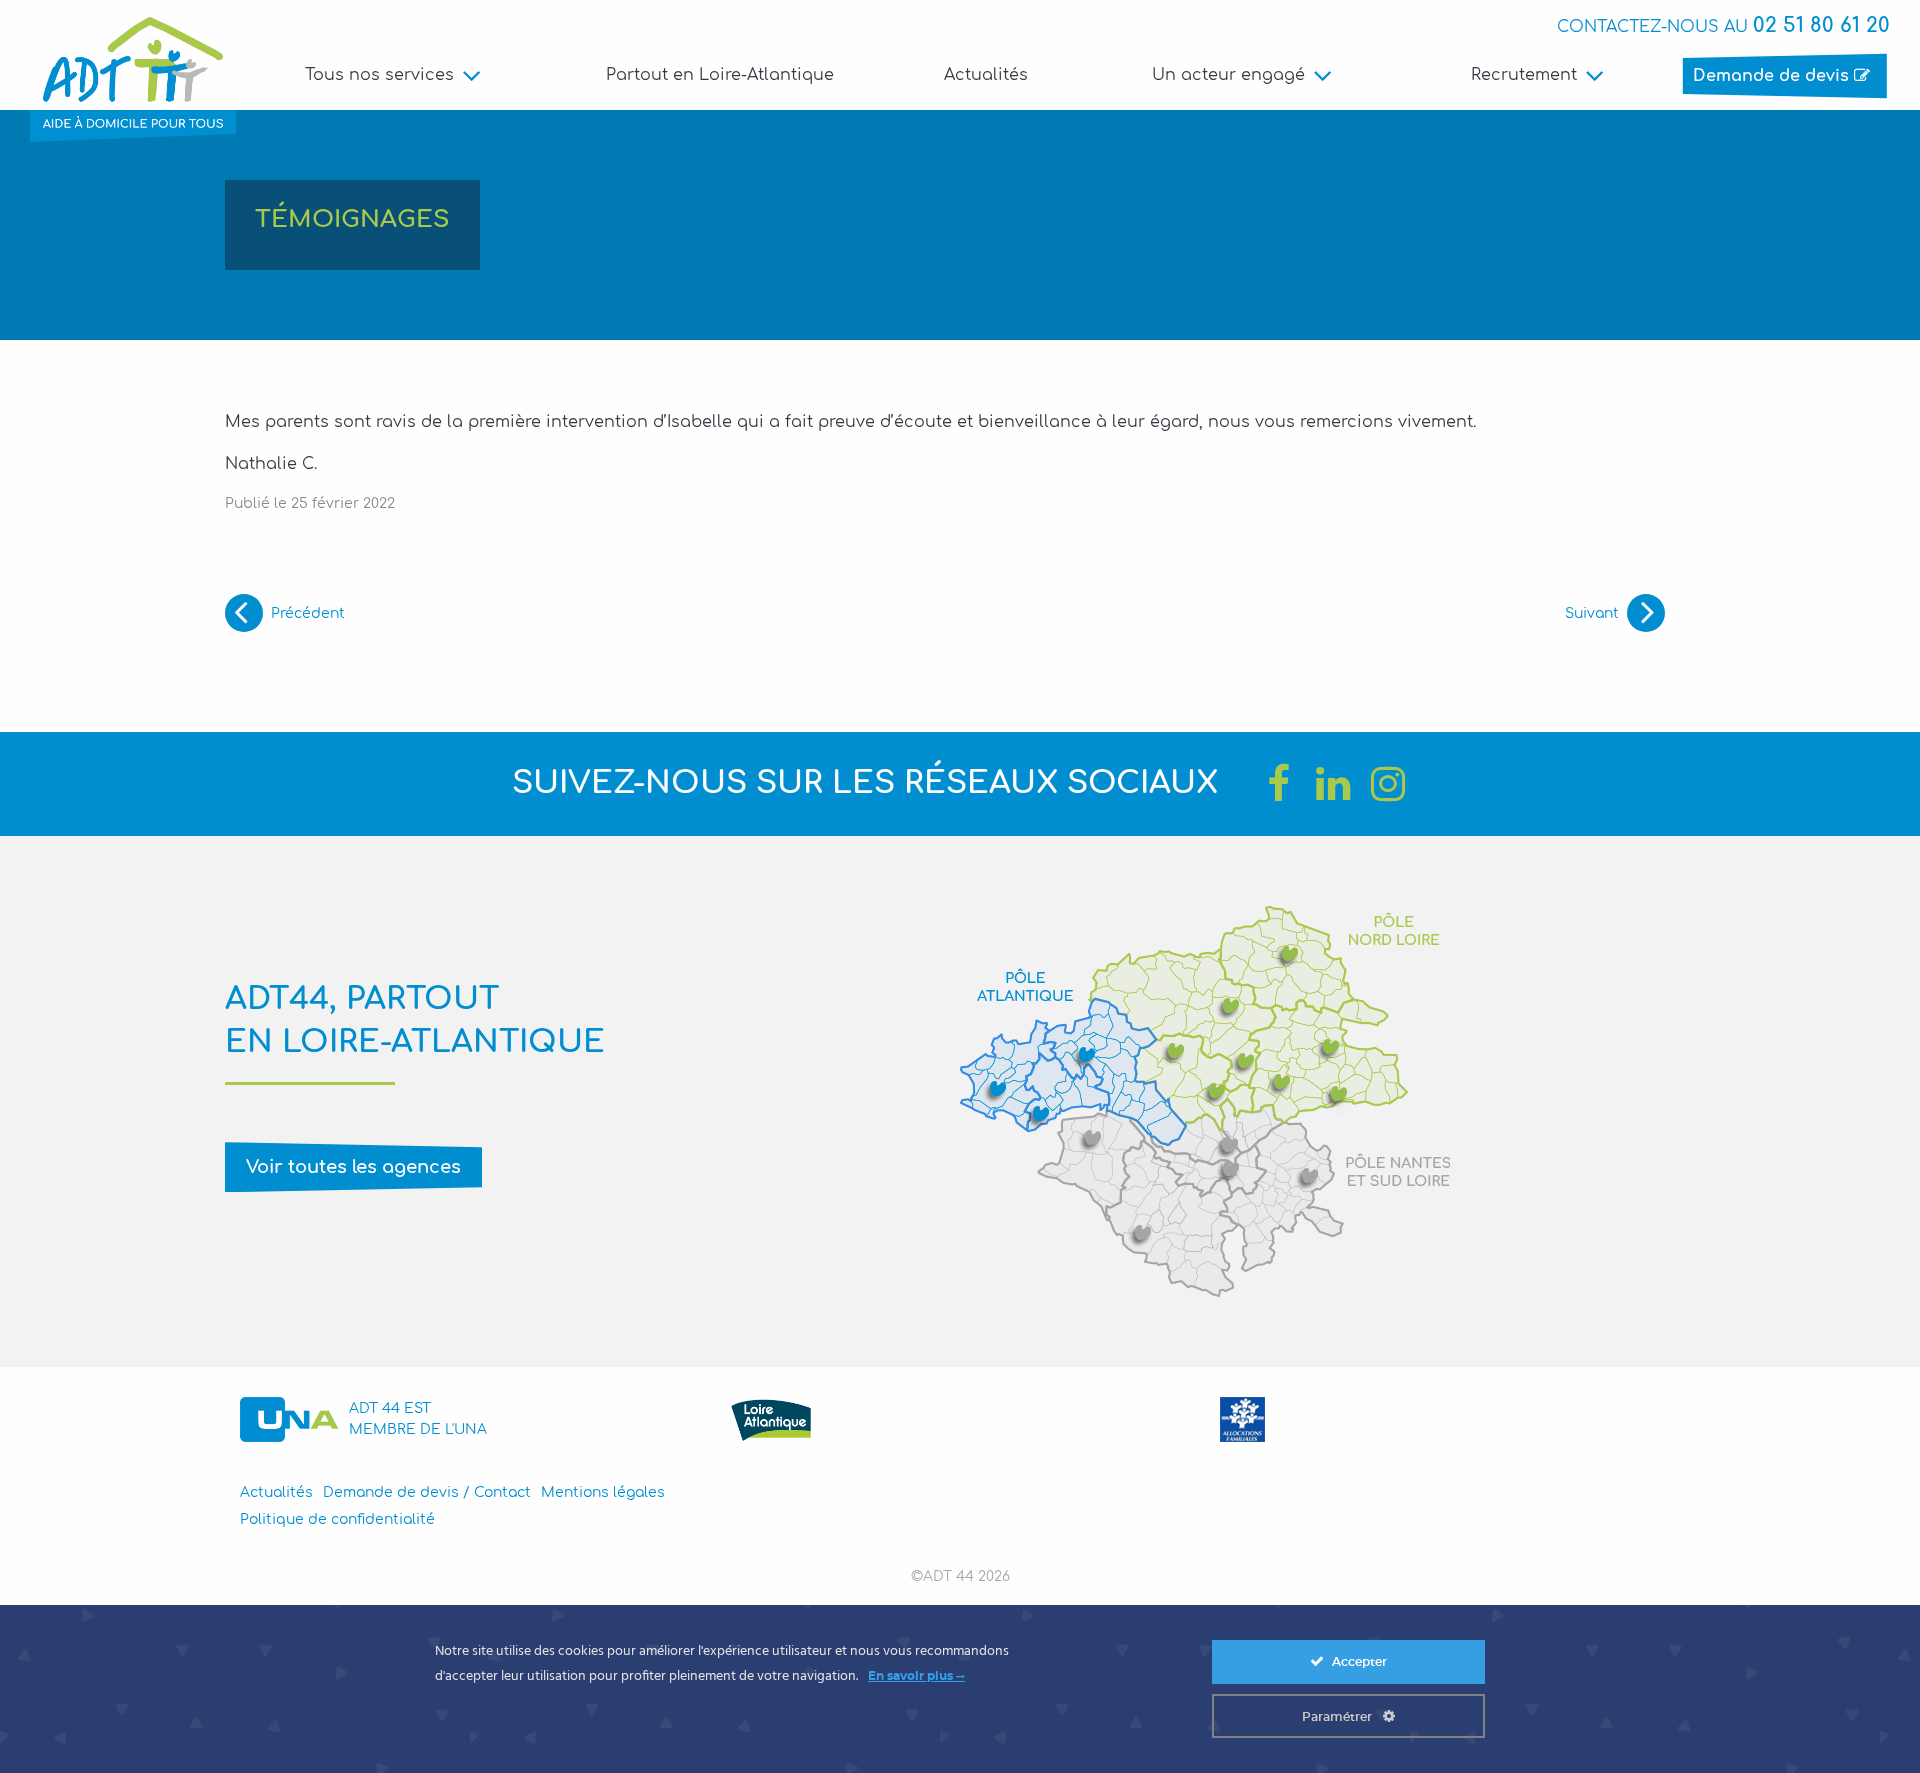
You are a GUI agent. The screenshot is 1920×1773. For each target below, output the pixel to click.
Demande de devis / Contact (427, 1492)
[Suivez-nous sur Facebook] (1278, 784)
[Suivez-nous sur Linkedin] (1333, 784)
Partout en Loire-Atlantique (720, 75)
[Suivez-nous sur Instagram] (1388, 784)
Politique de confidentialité (337, 1519)
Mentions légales (603, 1492)
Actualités (986, 75)
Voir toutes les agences (353, 1167)
